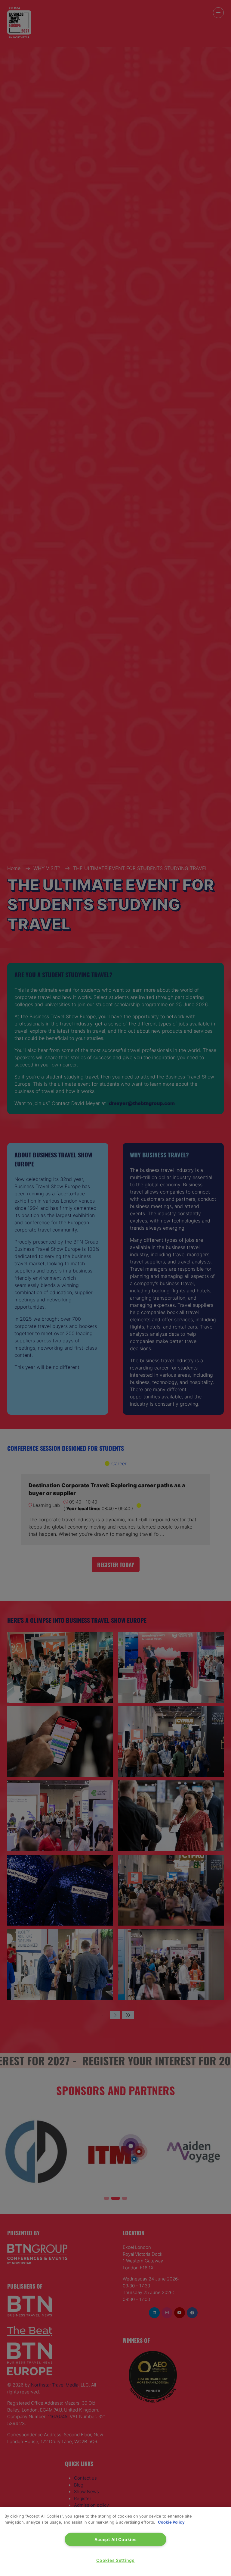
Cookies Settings (115, 2560)
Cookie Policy (171, 2522)
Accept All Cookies (116, 2539)
